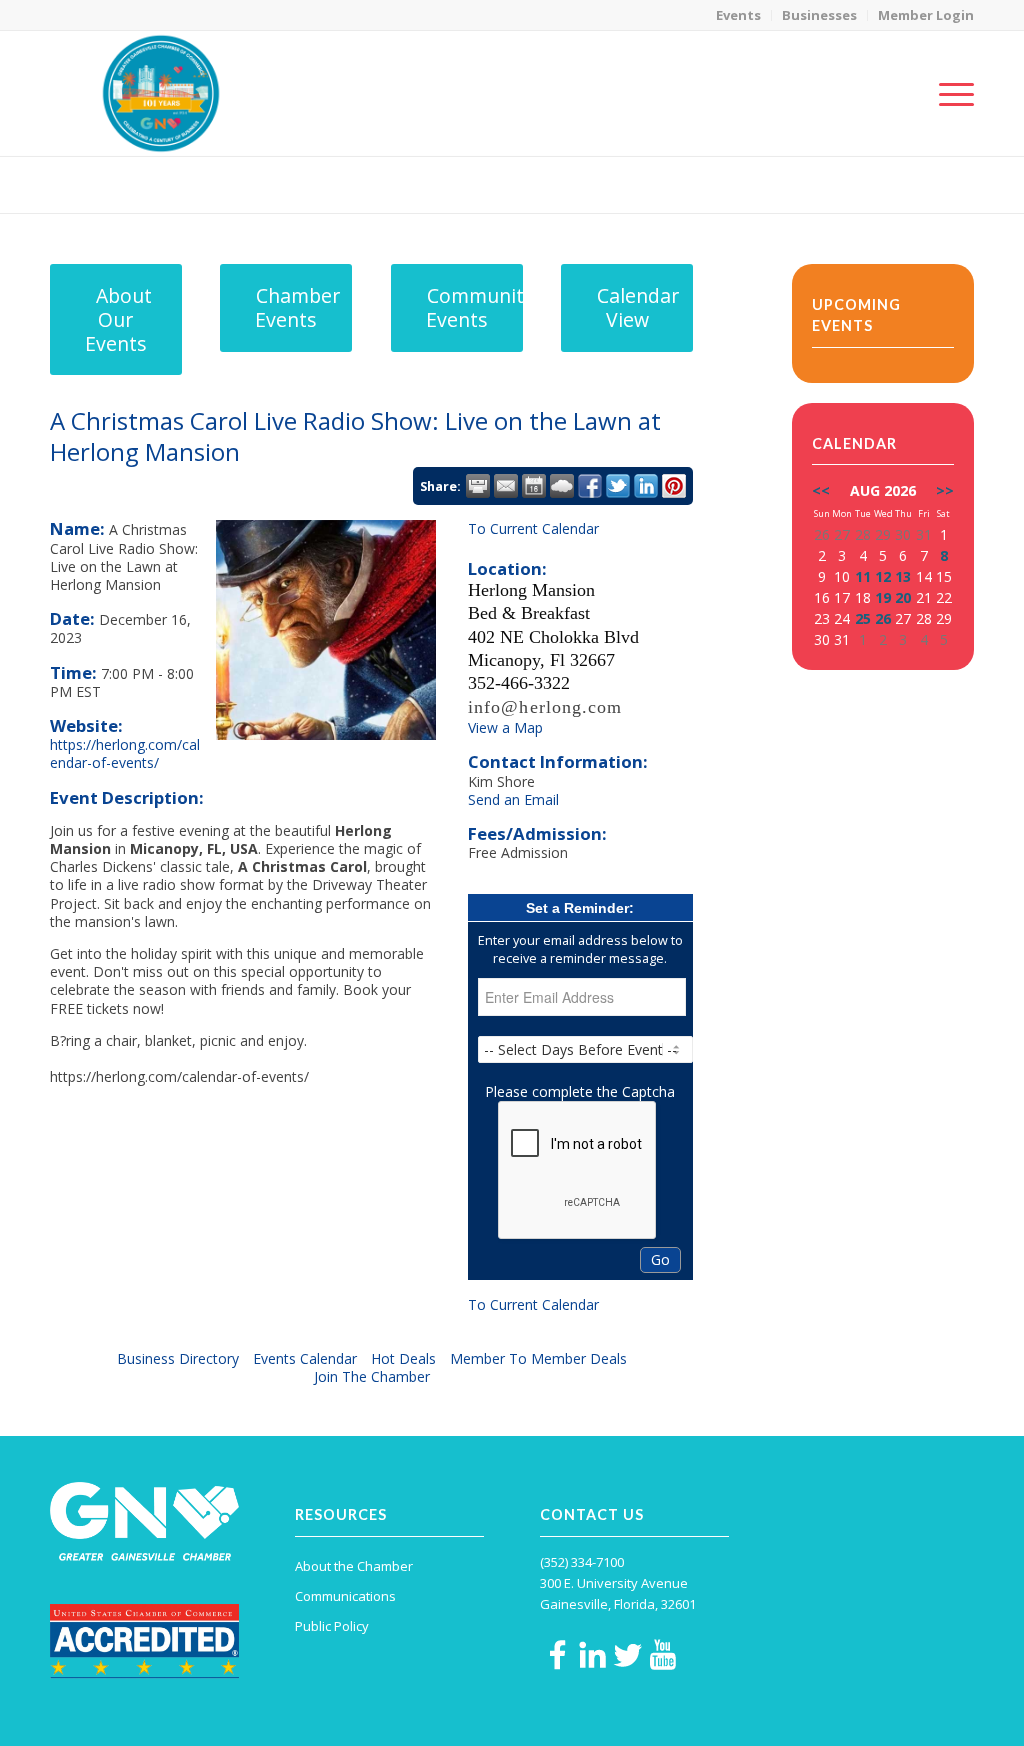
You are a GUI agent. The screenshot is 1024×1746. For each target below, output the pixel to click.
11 (863, 576)
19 (883, 597)
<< (821, 490)
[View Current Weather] (562, 486)
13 (903, 576)
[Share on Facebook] (590, 486)
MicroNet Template (119, 183)
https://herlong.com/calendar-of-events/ (125, 753)
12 (883, 576)
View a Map (505, 727)
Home (835, 184)
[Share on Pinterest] (674, 486)
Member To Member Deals (538, 1358)
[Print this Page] (478, 486)
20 (903, 597)
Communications (345, 1596)
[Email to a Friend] (506, 486)
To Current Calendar (533, 528)
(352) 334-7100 (582, 1562)
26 (883, 618)
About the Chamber (354, 1566)
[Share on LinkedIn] (646, 486)
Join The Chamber (372, 1376)
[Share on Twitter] (618, 486)
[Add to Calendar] (534, 486)
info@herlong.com (545, 707)
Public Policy (332, 1626)
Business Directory (178, 1358)
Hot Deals (403, 1358)
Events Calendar (305, 1358)
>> (945, 490)
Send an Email (513, 799)
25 (863, 618)
